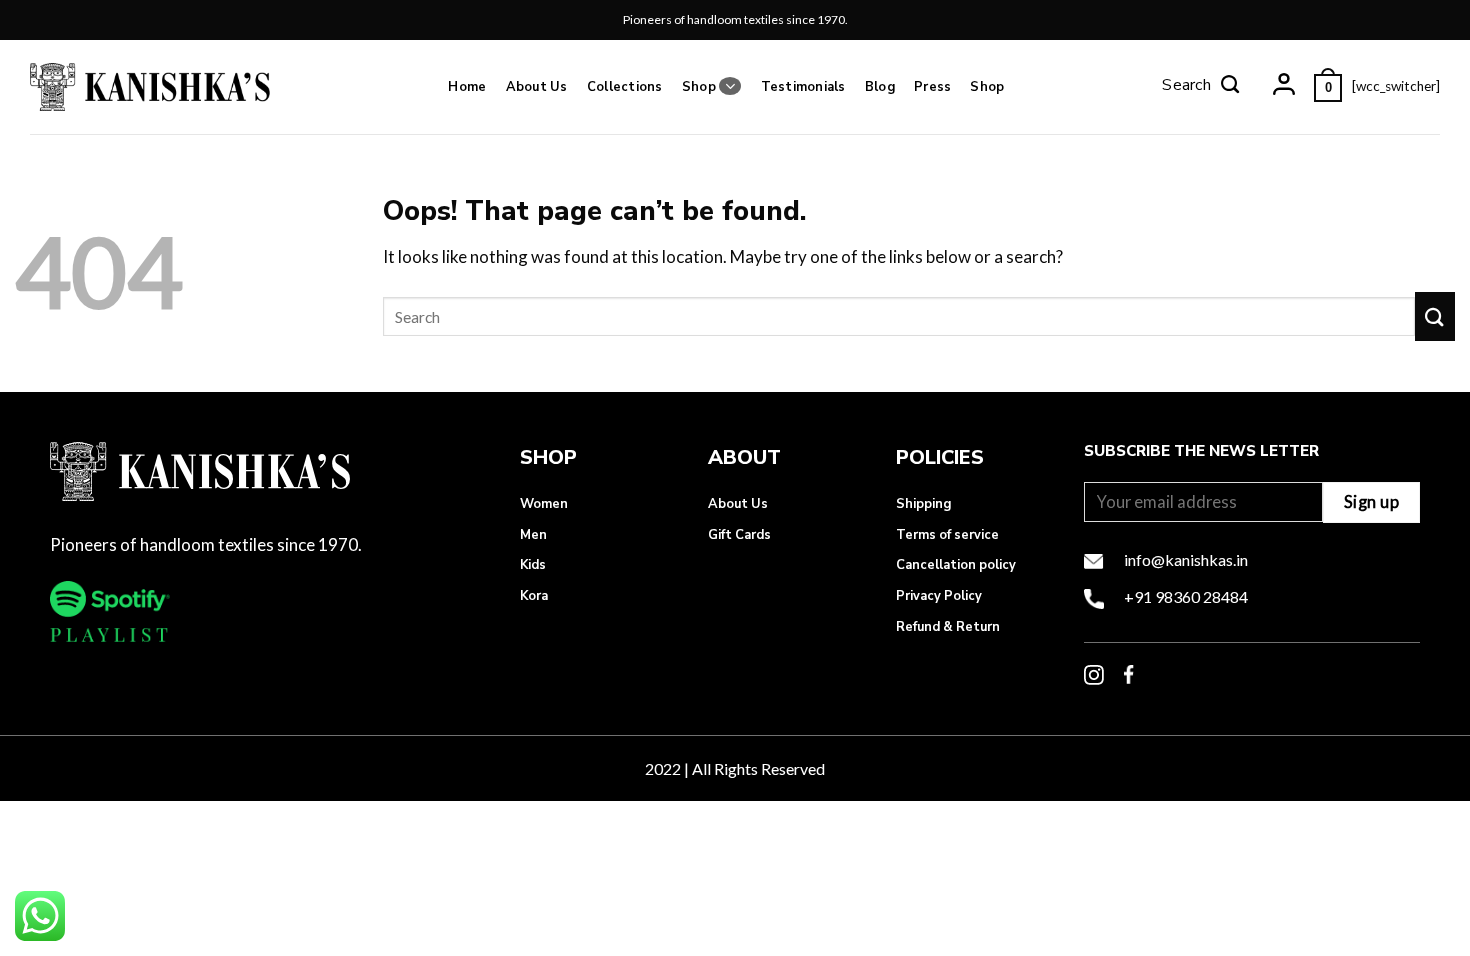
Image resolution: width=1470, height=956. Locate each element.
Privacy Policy (939, 596)
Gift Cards (739, 535)
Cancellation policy (956, 565)
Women (544, 504)
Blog (880, 87)
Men (533, 535)
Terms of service (947, 535)
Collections (625, 87)
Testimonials (803, 87)
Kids (533, 565)
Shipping (923, 504)
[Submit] (1435, 316)
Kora (534, 596)
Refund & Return (948, 627)
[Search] (1201, 87)
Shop (699, 87)
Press (932, 87)
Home (467, 87)
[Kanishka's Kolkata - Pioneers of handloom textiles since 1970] (150, 86)
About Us (537, 87)
